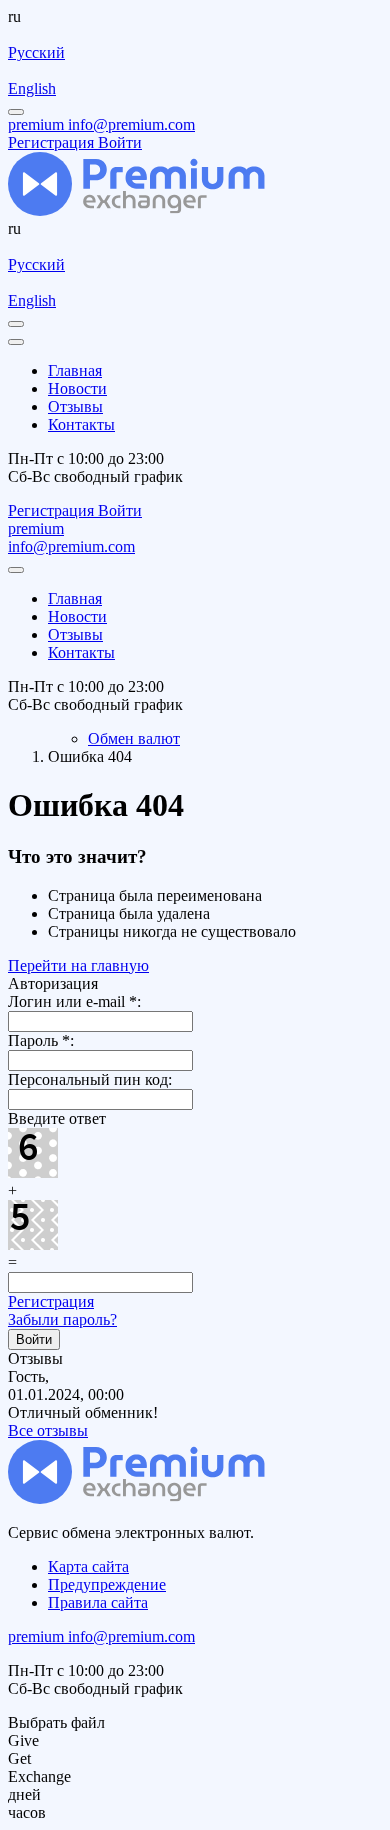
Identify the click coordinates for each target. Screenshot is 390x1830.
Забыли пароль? (62, 1319)
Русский (36, 52)
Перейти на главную (78, 965)
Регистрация (51, 1301)
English (32, 88)
